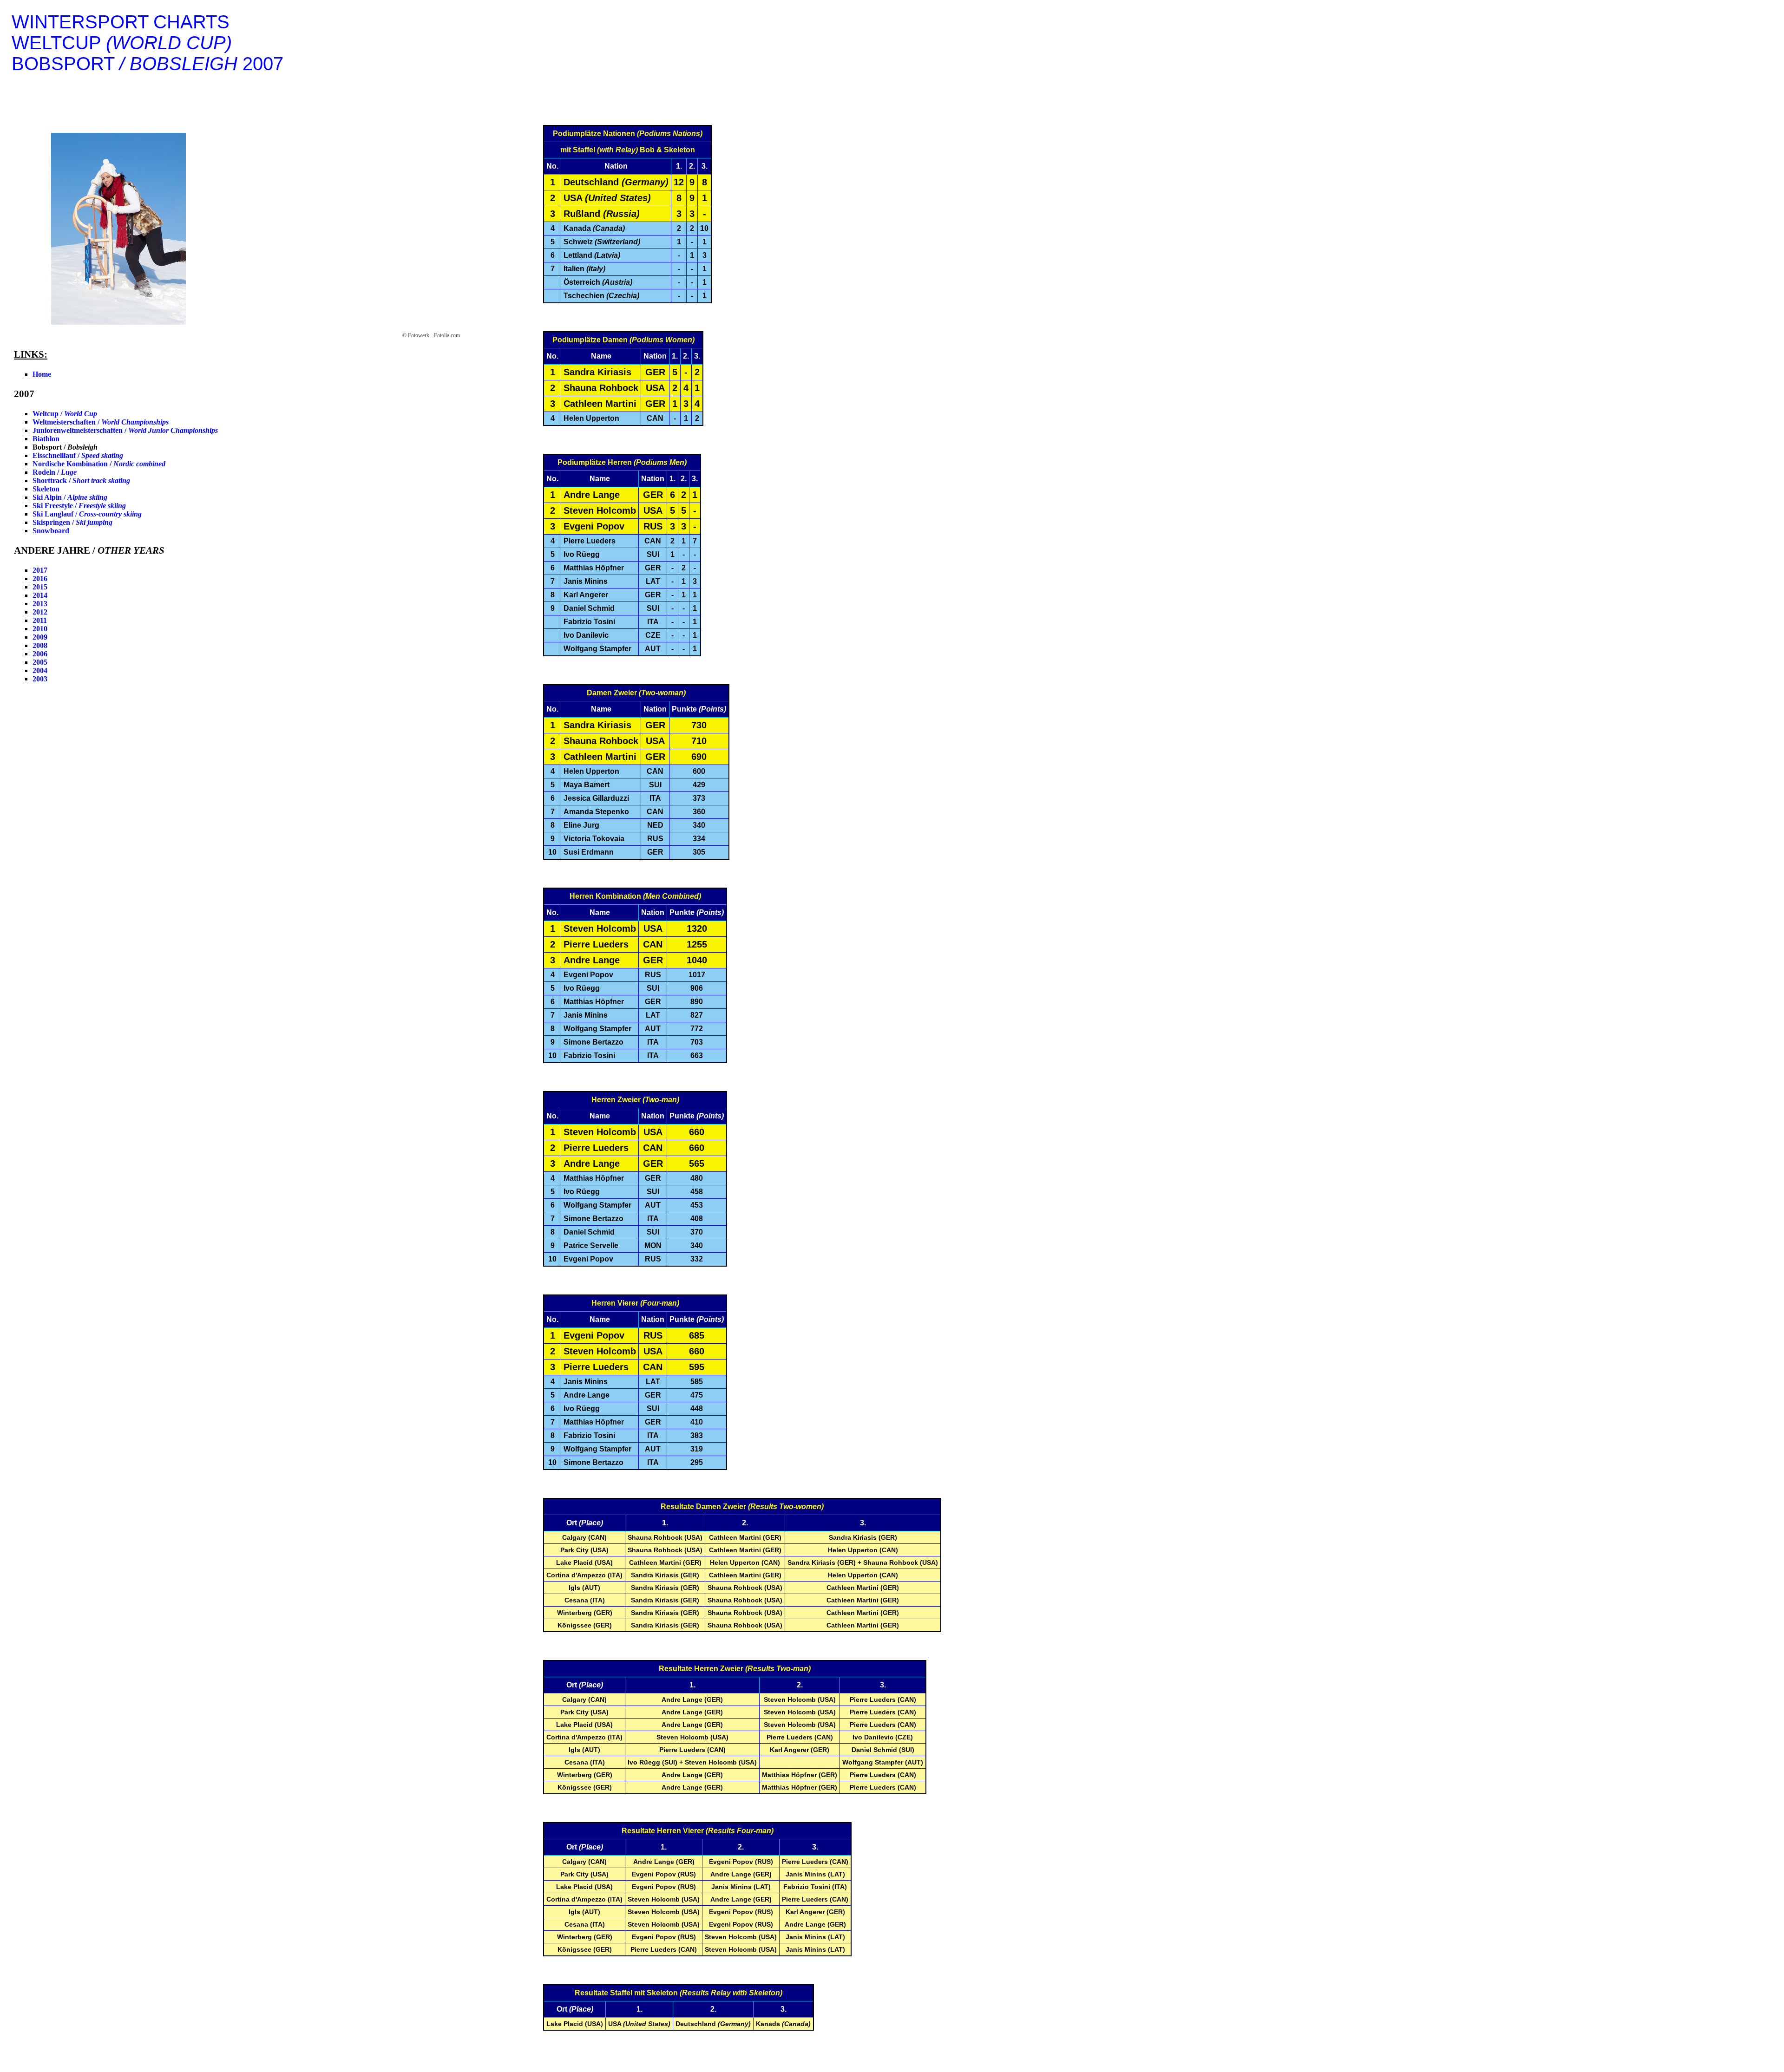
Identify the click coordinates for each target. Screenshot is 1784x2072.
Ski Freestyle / (79, 506)
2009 (40, 637)
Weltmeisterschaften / (101, 422)
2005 (40, 662)
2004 (40, 670)
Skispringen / (72, 522)
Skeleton (46, 489)
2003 (40, 679)
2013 (40, 604)
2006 (40, 654)
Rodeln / (55, 472)
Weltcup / (65, 414)
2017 (40, 570)
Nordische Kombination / (99, 464)
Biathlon (46, 439)
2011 (40, 620)
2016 (40, 578)
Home (42, 374)
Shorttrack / (81, 480)
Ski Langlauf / (87, 514)
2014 (40, 595)
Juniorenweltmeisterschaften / (125, 430)
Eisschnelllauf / (78, 455)
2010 (40, 629)
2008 (40, 645)
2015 (40, 587)
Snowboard (51, 531)
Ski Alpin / (70, 497)
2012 (40, 612)
